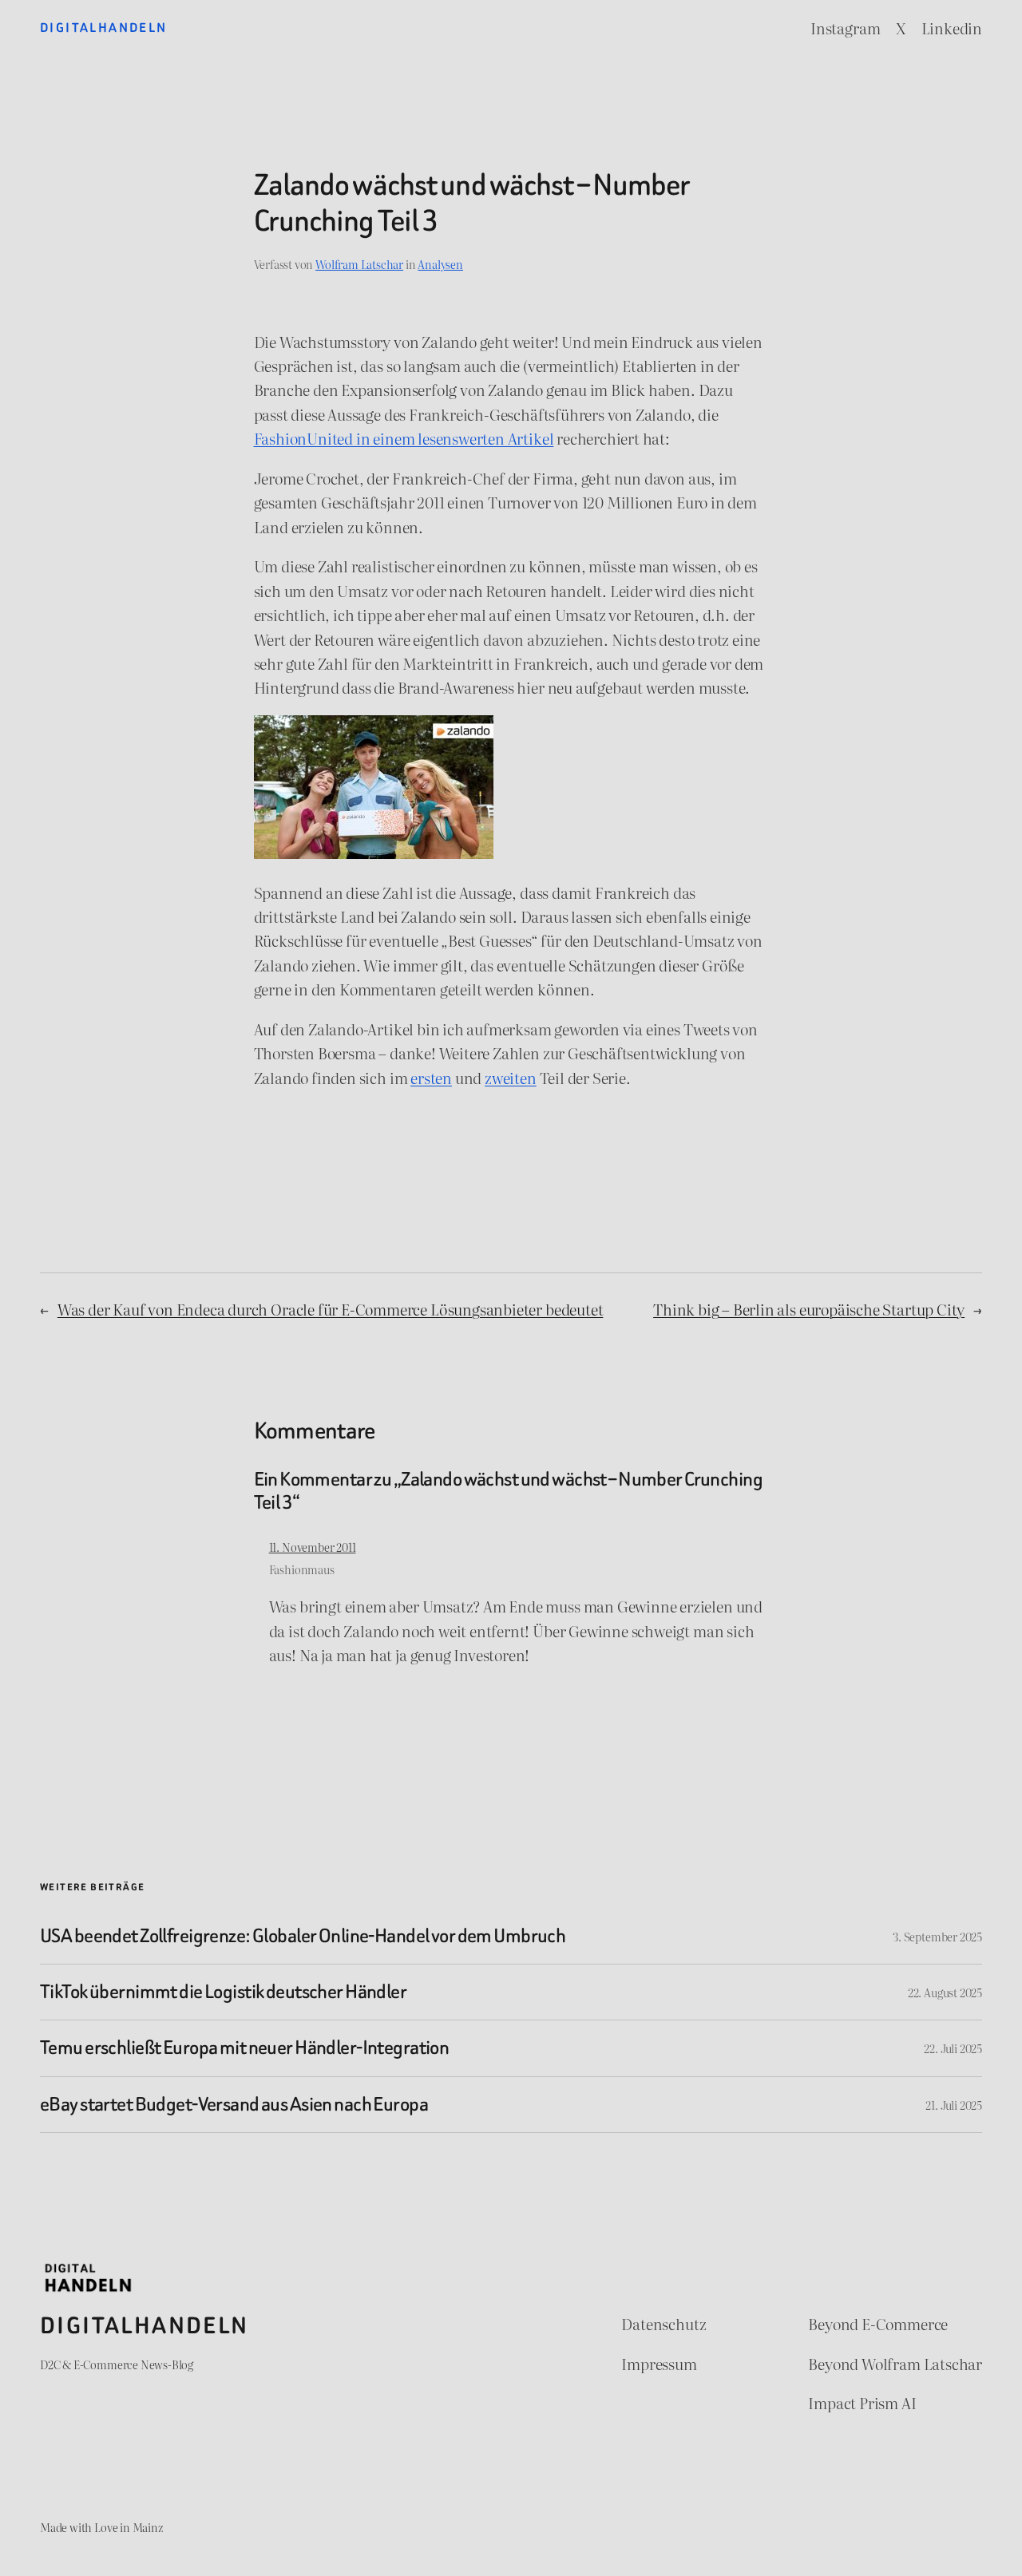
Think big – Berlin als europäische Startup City (809, 1309)
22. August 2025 (945, 1992)
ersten (431, 1078)
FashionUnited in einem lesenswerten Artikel (404, 438)
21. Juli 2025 (954, 2105)
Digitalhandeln (104, 28)
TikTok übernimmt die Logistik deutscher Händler (223, 1992)
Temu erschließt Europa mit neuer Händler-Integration (244, 2048)
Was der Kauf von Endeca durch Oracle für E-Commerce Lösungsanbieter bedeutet (331, 1309)
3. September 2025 (937, 1936)
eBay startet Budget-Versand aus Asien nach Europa (234, 2105)
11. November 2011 (313, 1547)
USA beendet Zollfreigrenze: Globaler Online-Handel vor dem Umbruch (303, 1936)
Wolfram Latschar (359, 264)
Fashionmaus (302, 1569)
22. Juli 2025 (953, 2048)
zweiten (511, 1078)
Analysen (440, 264)
